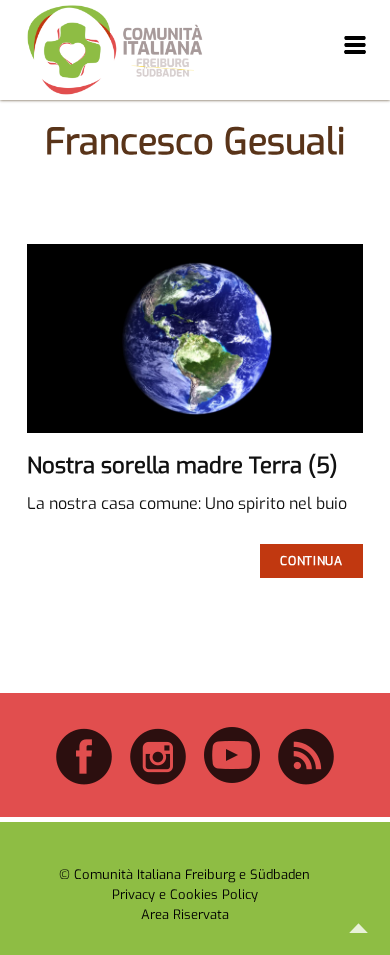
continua (311, 561)
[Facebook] (84, 781)
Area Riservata (185, 914)
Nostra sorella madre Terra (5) (182, 465)
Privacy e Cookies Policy (185, 894)
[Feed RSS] (306, 781)
